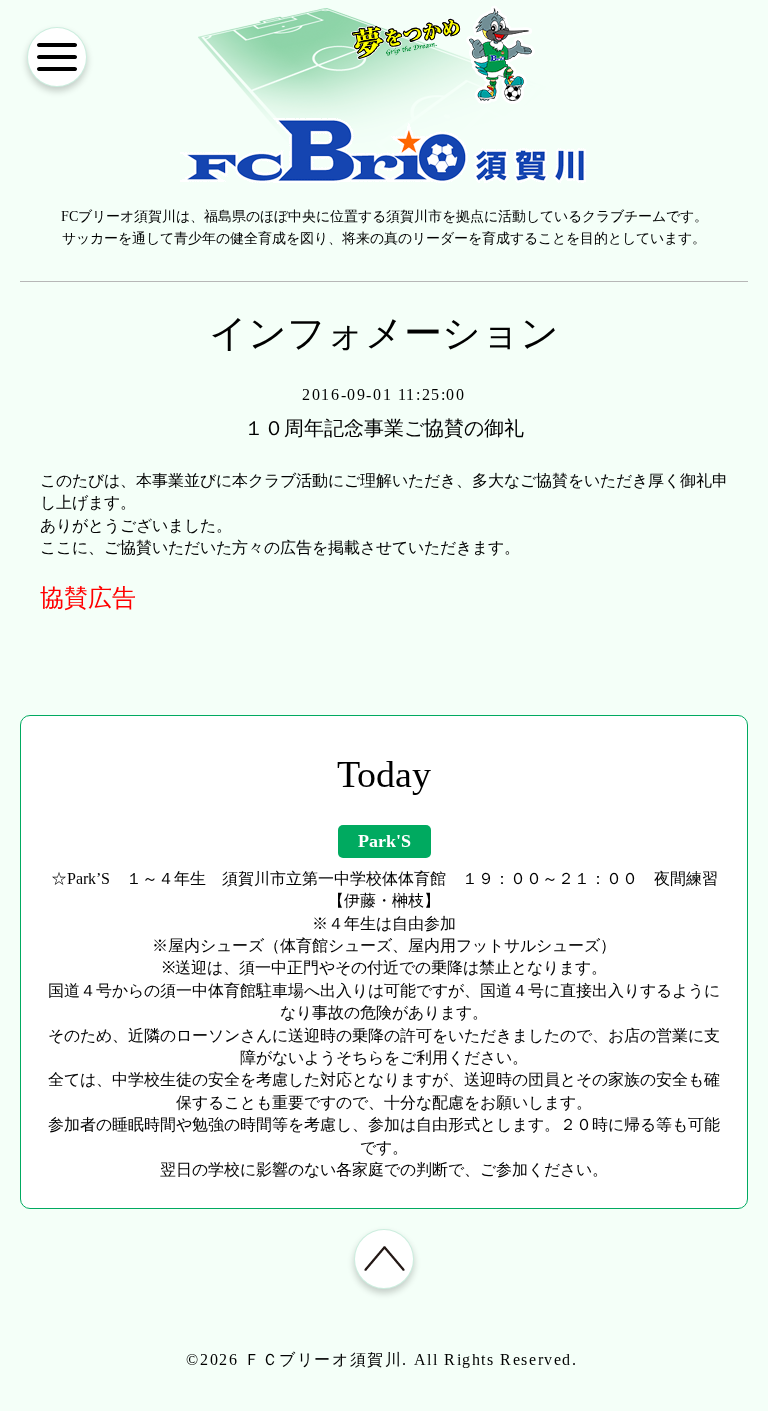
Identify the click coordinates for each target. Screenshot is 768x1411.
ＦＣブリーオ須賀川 (323, 1359)
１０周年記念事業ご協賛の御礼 (384, 428)
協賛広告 (88, 598)
